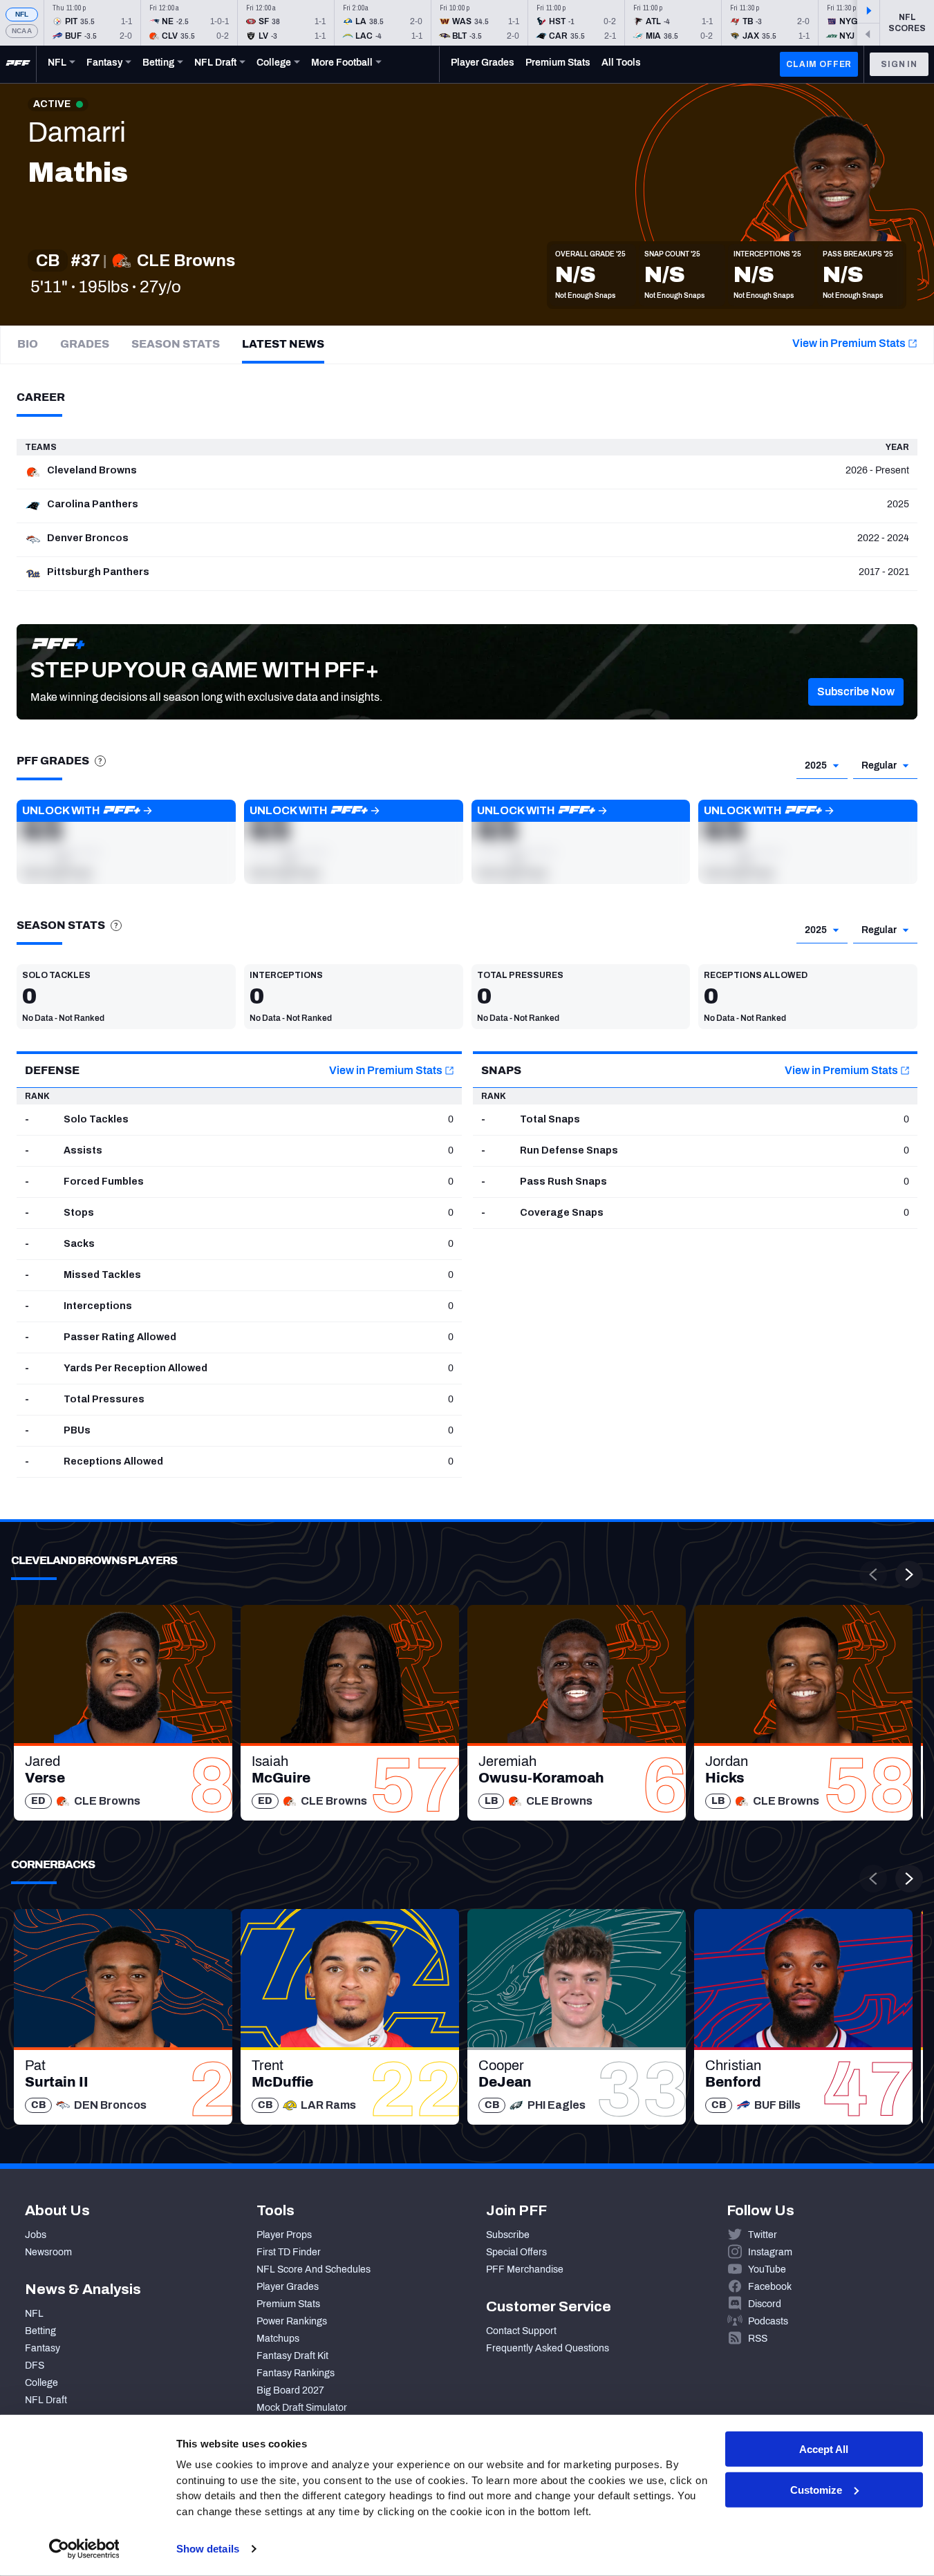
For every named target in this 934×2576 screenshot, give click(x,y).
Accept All (824, 2449)
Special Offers (516, 2252)
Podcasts (768, 2321)
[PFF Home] (18, 64)
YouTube (767, 2269)
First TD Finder (289, 2252)
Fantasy (43, 2348)
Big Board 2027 (290, 2390)
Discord (765, 2304)
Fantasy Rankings (296, 2373)
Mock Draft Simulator (302, 2408)
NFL (22, 14)
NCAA (22, 31)
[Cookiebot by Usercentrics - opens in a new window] (84, 2549)
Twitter (763, 2235)
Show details (208, 2549)
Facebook (770, 2287)
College (41, 2383)
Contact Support (521, 2331)
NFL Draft (46, 2400)
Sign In (899, 64)
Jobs (36, 2235)
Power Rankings (292, 2321)
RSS (758, 2339)
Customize (816, 2490)
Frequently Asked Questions (548, 2348)
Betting (40, 2331)
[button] (856, 692)
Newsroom (48, 2252)
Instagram (770, 2252)
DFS (35, 2366)
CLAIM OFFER (819, 64)
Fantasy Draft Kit (292, 2356)
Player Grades (288, 2287)
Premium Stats (288, 2304)
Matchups (278, 2339)
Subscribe (508, 2235)
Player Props (284, 2235)
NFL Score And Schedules (314, 2269)
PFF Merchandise (525, 2269)
